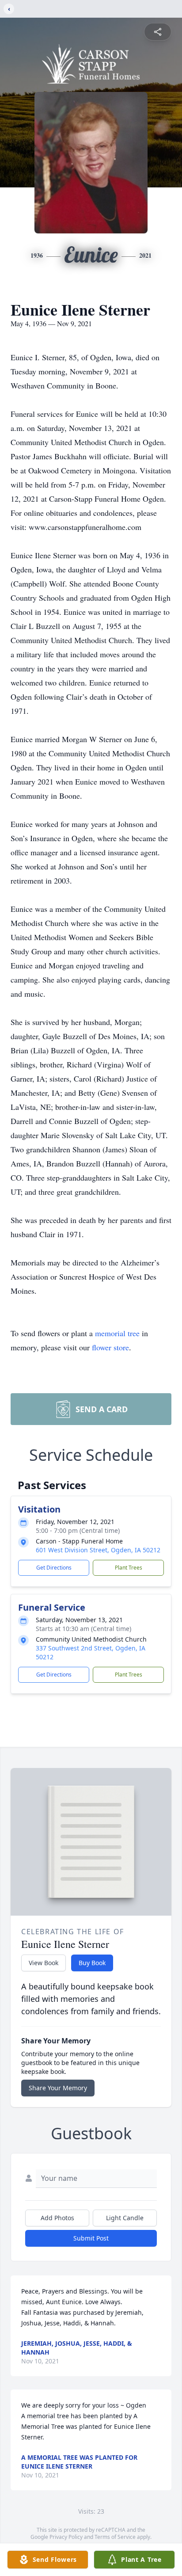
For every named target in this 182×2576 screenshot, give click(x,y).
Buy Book (92, 1963)
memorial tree (117, 1333)
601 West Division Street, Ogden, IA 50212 (98, 1550)
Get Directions (54, 1568)
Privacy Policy (66, 2537)
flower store (110, 1347)
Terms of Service (115, 2537)
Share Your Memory (58, 2088)
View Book (44, 1963)
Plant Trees (129, 1568)
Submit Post (91, 2238)
